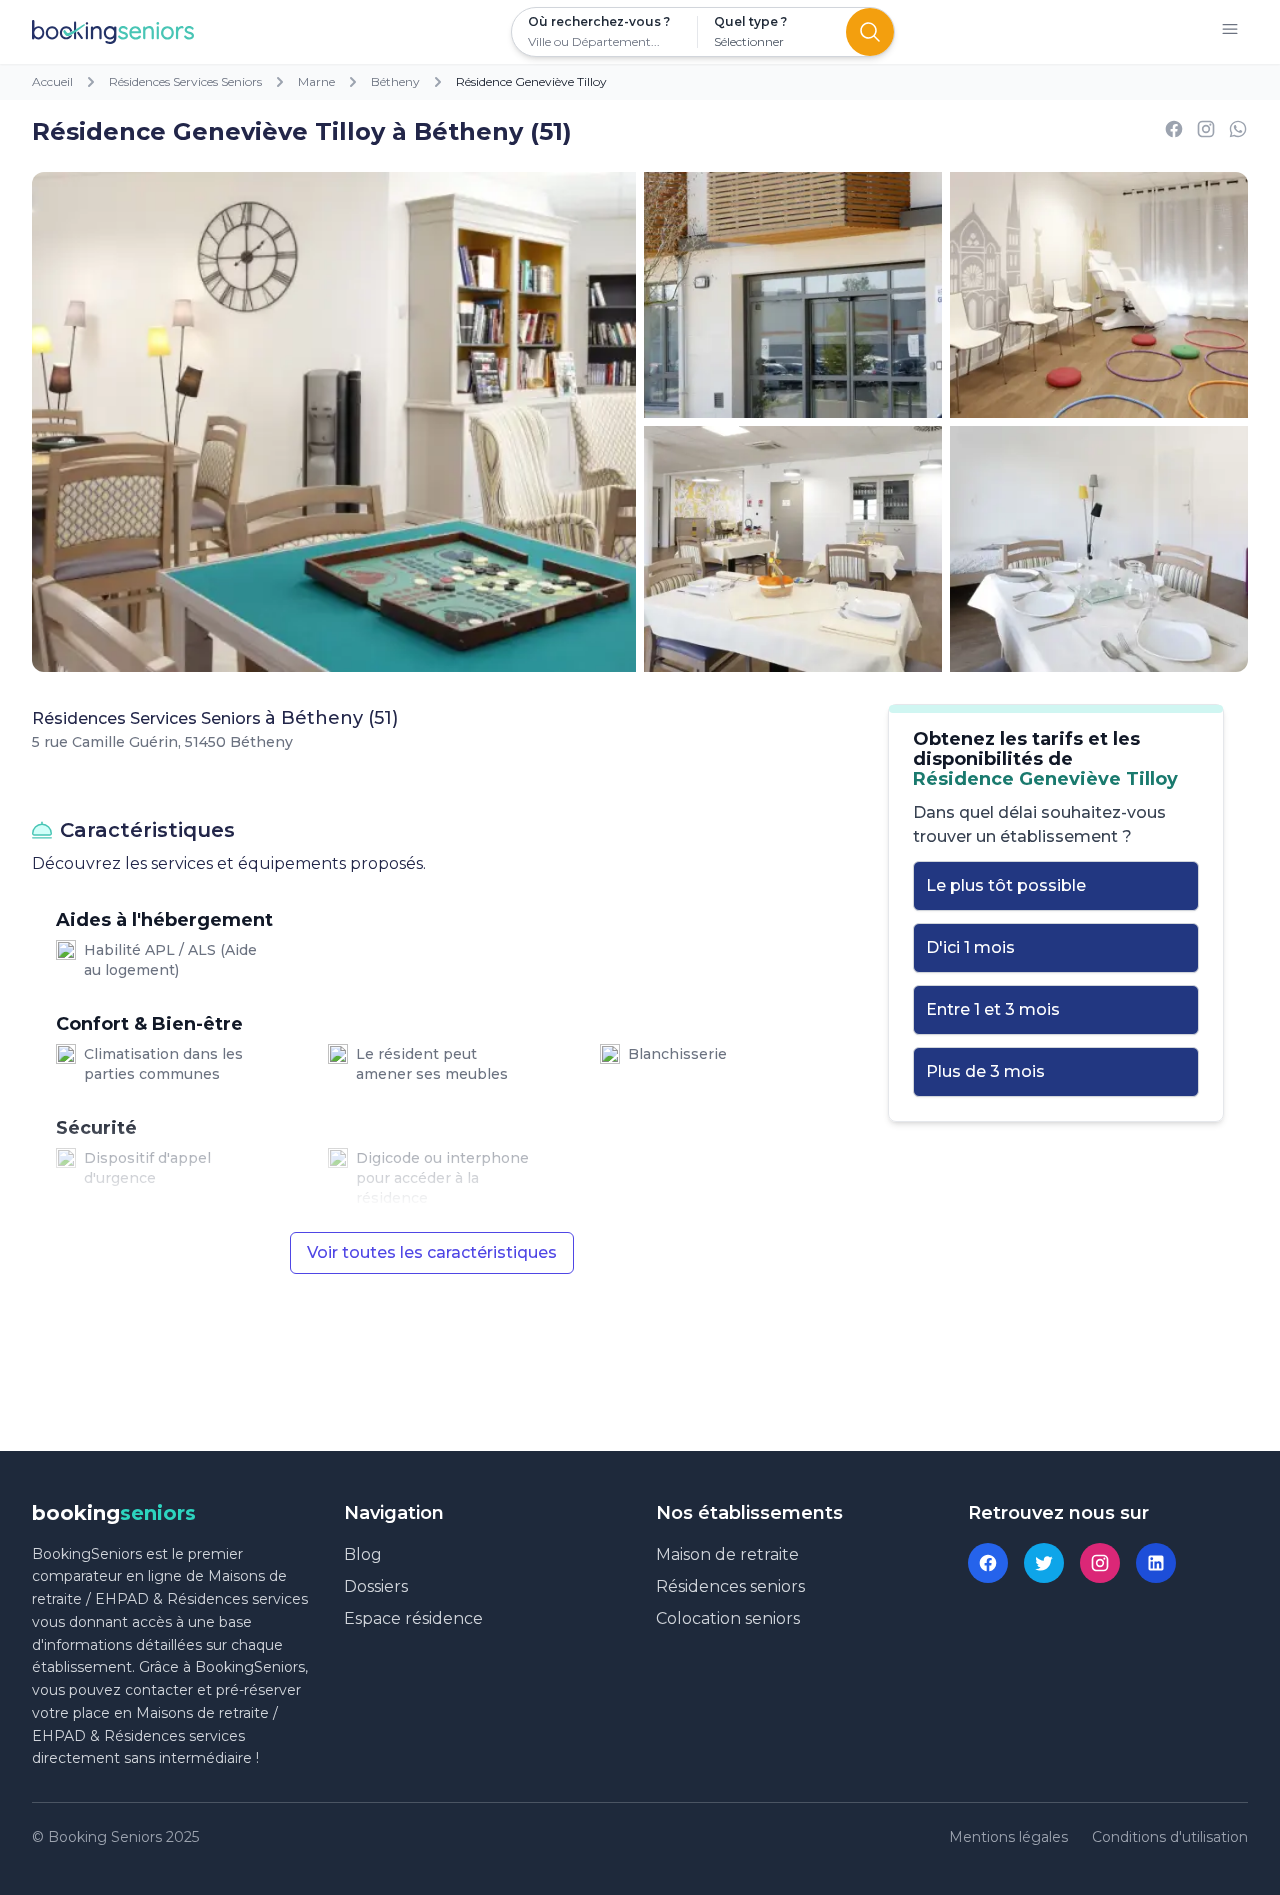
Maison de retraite (727, 1554)
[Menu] (1230, 32)
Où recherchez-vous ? (599, 21)
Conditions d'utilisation (1170, 1837)
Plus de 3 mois (985, 1071)
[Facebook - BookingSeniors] (988, 1563)
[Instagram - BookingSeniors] (1100, 1563)
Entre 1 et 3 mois (993, 1009)
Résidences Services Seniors (185, 81)
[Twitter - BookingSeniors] (1044, 1563)
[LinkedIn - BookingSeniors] (1156, 1563)
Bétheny (395, 81)
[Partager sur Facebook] (1174, 132)
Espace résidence (413, 1618)
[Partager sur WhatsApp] (1238, 132)
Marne (316, 81)
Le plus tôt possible (1006, 885)
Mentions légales (1008, 1837)
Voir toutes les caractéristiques (432, 1252)
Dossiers (376, 1586)
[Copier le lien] (1206, 132)
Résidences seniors (730, 1586)
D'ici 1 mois (970, 947)
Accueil (52, 81)
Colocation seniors (728, 1618)
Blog (363, 1554)
